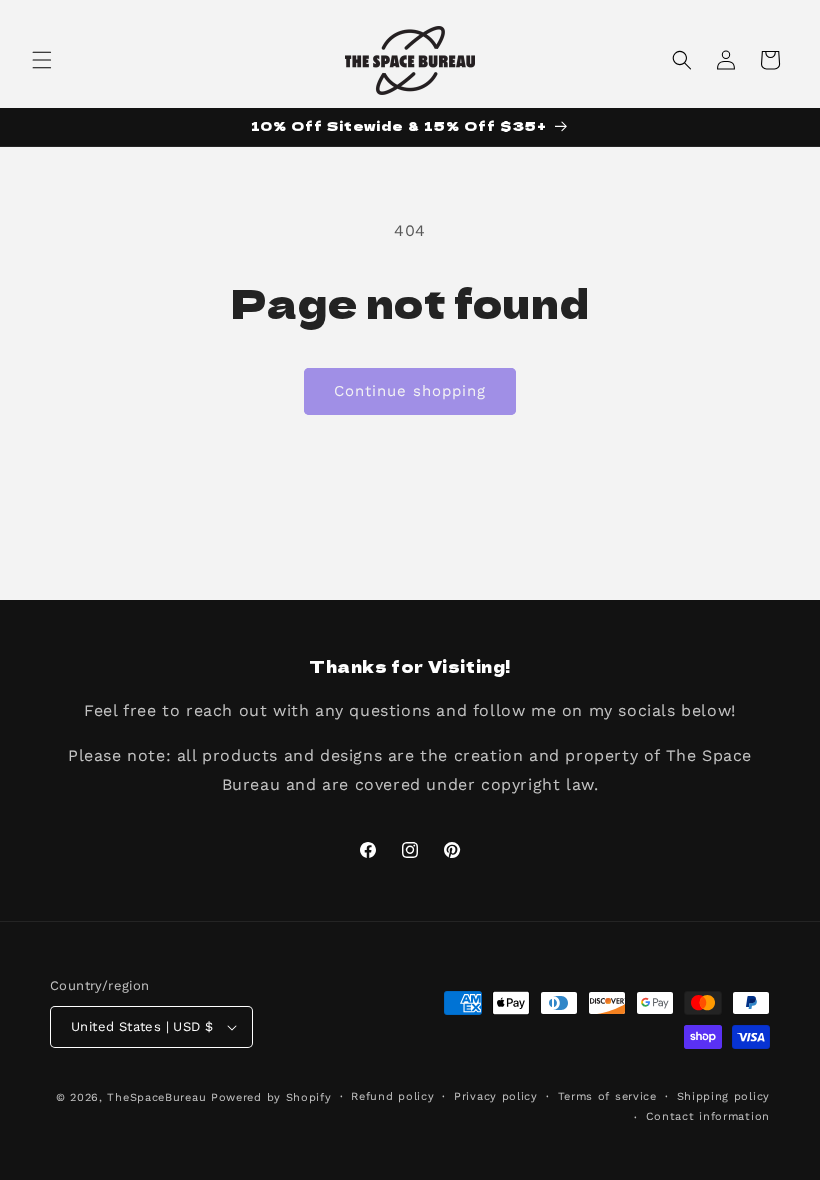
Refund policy (392, 1096)
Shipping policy (724, 1096)
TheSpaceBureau (156, 1097)
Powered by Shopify (271, 1097)
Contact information (708, 1116)
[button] (42, 60)
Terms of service (607, 1096)
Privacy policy (496, 1096)
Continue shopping (410, 391)
